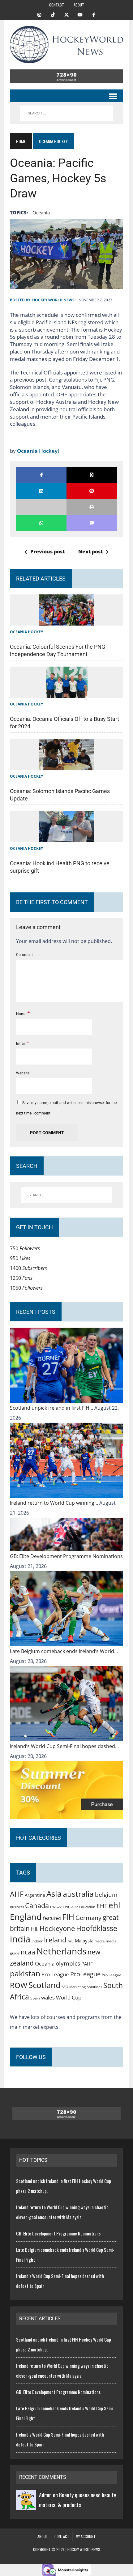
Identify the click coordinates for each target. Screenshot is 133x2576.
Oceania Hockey (26, 632)
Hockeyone (57, 1928)
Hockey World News (53, 300)
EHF (102, 1906)
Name (22, 1014)
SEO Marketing (74, 1987)
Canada (37, 1905)
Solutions (94, 1987)
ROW (19, 1985)
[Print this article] (92, 507)
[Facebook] (94, 14)
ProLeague (85, 1974)
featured (52, 1918)
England (26, 1917)
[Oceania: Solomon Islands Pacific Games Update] (66, 765)
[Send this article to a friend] (41, 507)
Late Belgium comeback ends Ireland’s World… (64, 1651)
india (20, 1939)
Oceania (41, 213)
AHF (17, 1894)
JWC (71, 1941)
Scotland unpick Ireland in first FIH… (52, 1408)
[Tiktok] (53, 14)
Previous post (47, 552)
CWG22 (56, 1907)
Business (17, 1907)
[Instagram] (39, 14)
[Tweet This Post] (92, 475)
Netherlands (61, 1951)
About (79, 5)
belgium (106, 1895)
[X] (66, 14)
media (100, 1941)
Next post (90, 552)
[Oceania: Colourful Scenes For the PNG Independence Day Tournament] (66, 621)
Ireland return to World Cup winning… (55, 1503)
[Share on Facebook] (41, 475)
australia (78, 1894)
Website (23, 1073)
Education (87, 1907)
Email (21, 1044)
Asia (54, 1894)
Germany (88, 1918)
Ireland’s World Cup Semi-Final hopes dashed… (64, 1746)
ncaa (28, 1952)
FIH (68, 1917)
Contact (57, 5)
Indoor (37, 1941)
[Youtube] (80, 14)
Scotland (45, 1985)
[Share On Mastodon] (92, 523)
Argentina (35, 1895)
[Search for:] (67, 1195)
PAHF (87, 1964)
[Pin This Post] (92, 491)
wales (48, 1997)
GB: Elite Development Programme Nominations (66, 1556)
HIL (35, 1929)
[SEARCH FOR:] (66, 113)
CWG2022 (70, 1907)
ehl (114, 1905)
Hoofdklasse (97, 1928)
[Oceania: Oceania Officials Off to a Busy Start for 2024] (67, 693)
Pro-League (55, 1974)
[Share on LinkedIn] (41, 491)
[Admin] (26, 2505)
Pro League (112, 1975)
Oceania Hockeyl (38, 451)
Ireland (55, 1940)
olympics (68, 1963)
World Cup (69, 1997)
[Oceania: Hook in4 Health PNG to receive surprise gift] (66, 837)
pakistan (25, 1973)
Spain (35, 1998)
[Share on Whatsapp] (41, 523)
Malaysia (84, 1941)
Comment (24, 955)
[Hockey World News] (66, 45)
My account (86, 2536)
